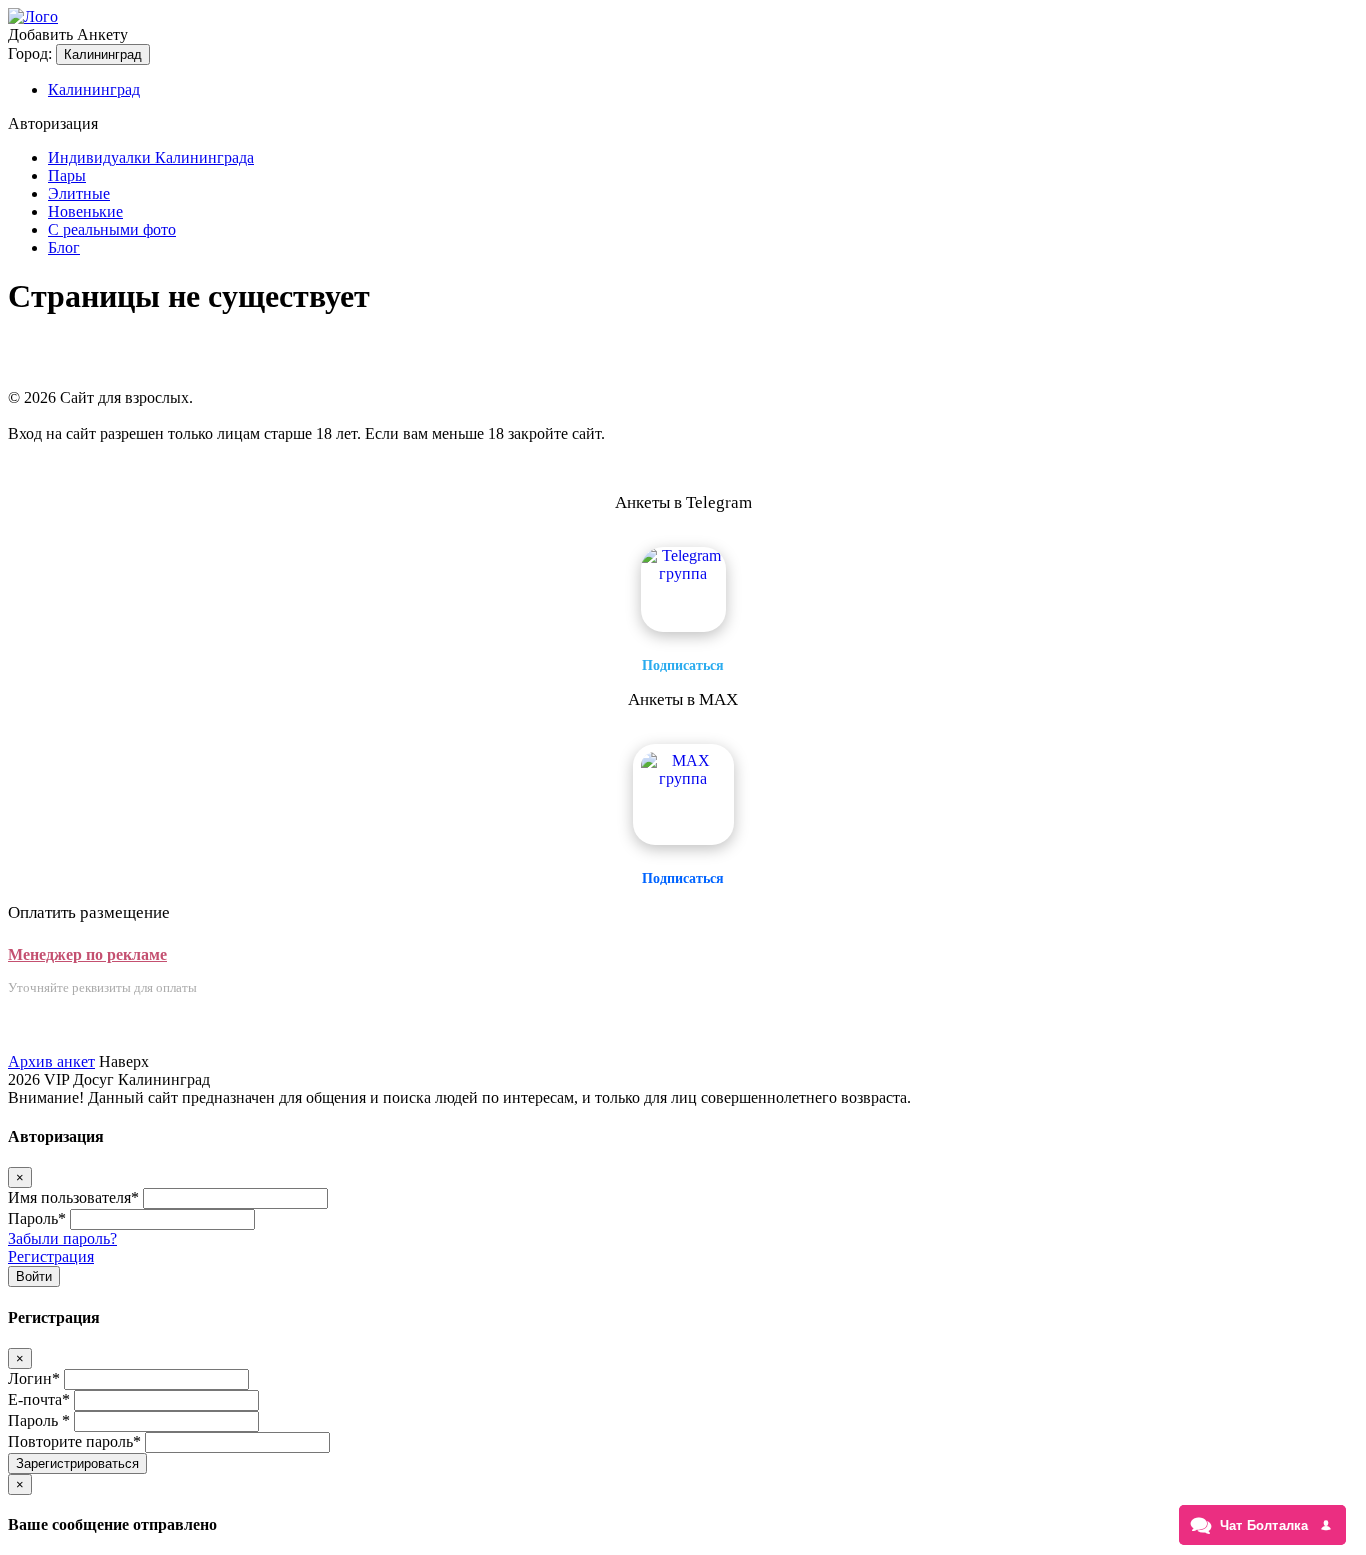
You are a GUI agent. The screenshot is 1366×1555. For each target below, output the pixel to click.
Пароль (37, 1218)
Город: (30, 53)
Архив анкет (51, 1061)
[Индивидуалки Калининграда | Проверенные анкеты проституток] (33, 16)
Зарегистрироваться (77, 1463)
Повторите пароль (74, 1441)
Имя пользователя (73, 1197)
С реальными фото (112, 229)
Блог (64, 247)
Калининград (103, 54)
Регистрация (51, 1256)
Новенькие (85, 211)
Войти (34, 1276)
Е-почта (39, 1399)
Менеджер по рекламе (87, 954)
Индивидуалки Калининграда (151, 157)
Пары (67, 175)
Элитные (79, 193)
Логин (34, 1378)
